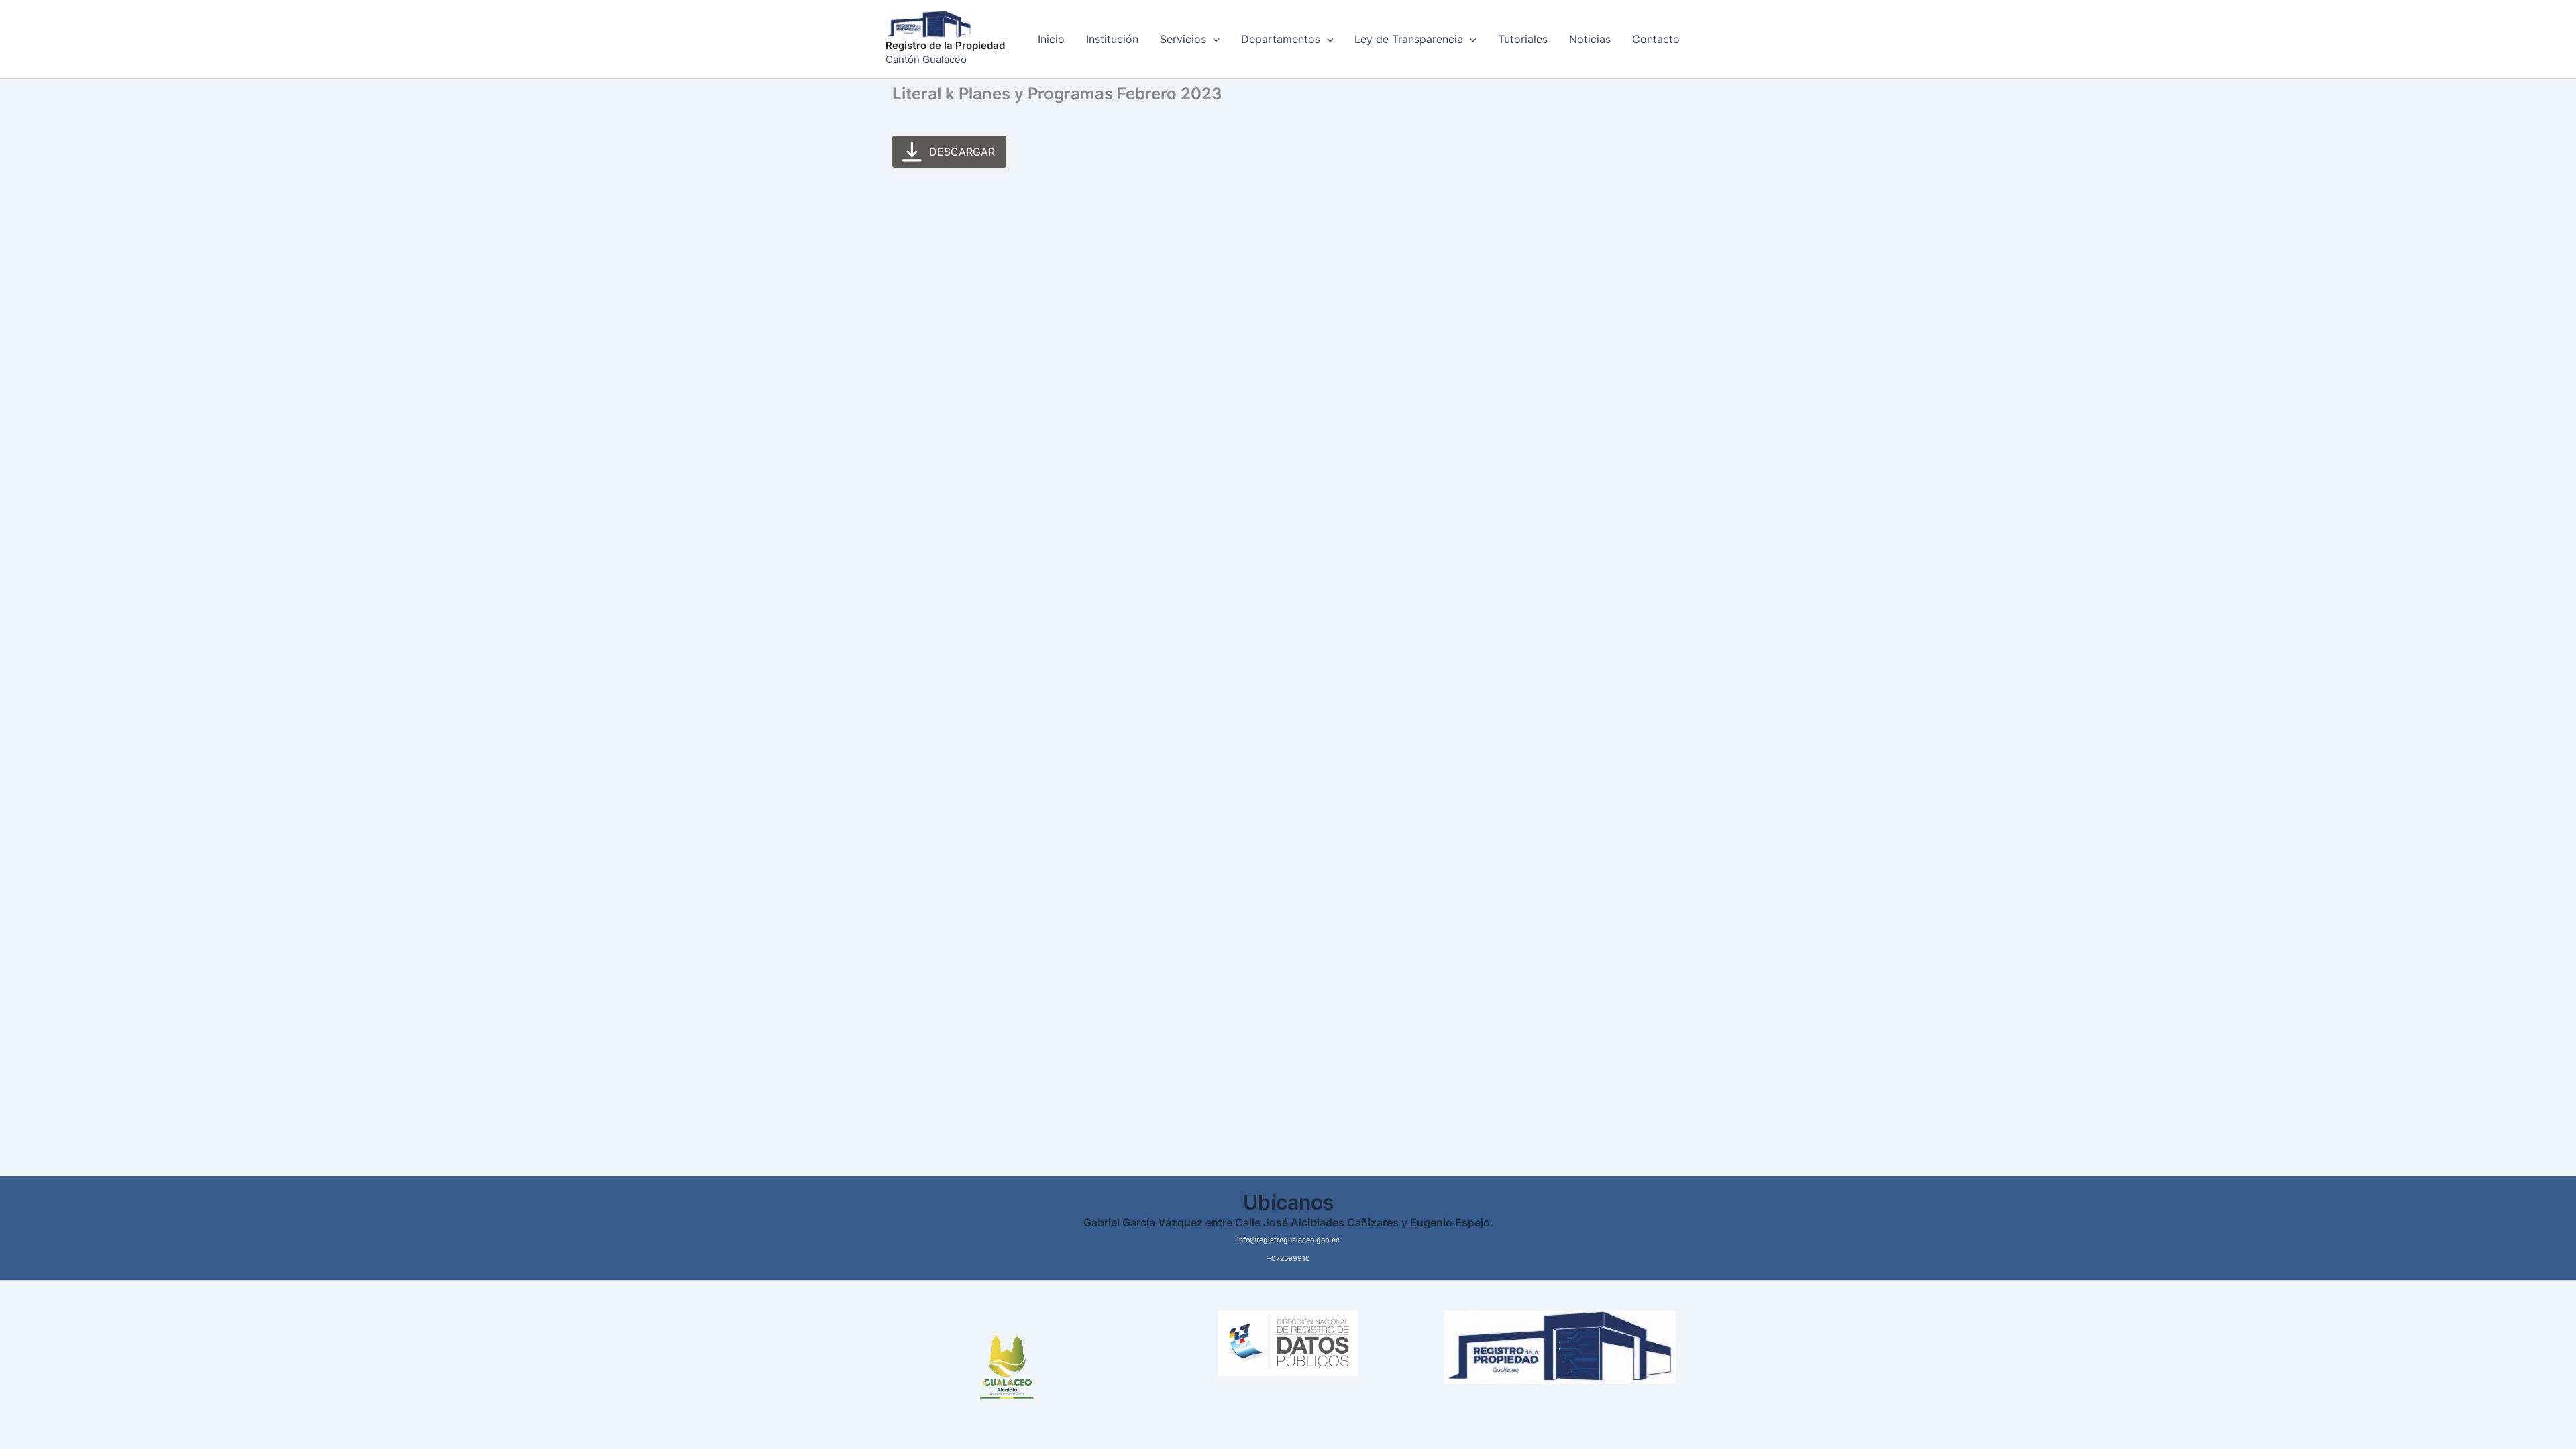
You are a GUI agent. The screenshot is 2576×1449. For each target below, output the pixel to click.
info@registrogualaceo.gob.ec (1288, 1240)
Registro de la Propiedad (945, 45)
